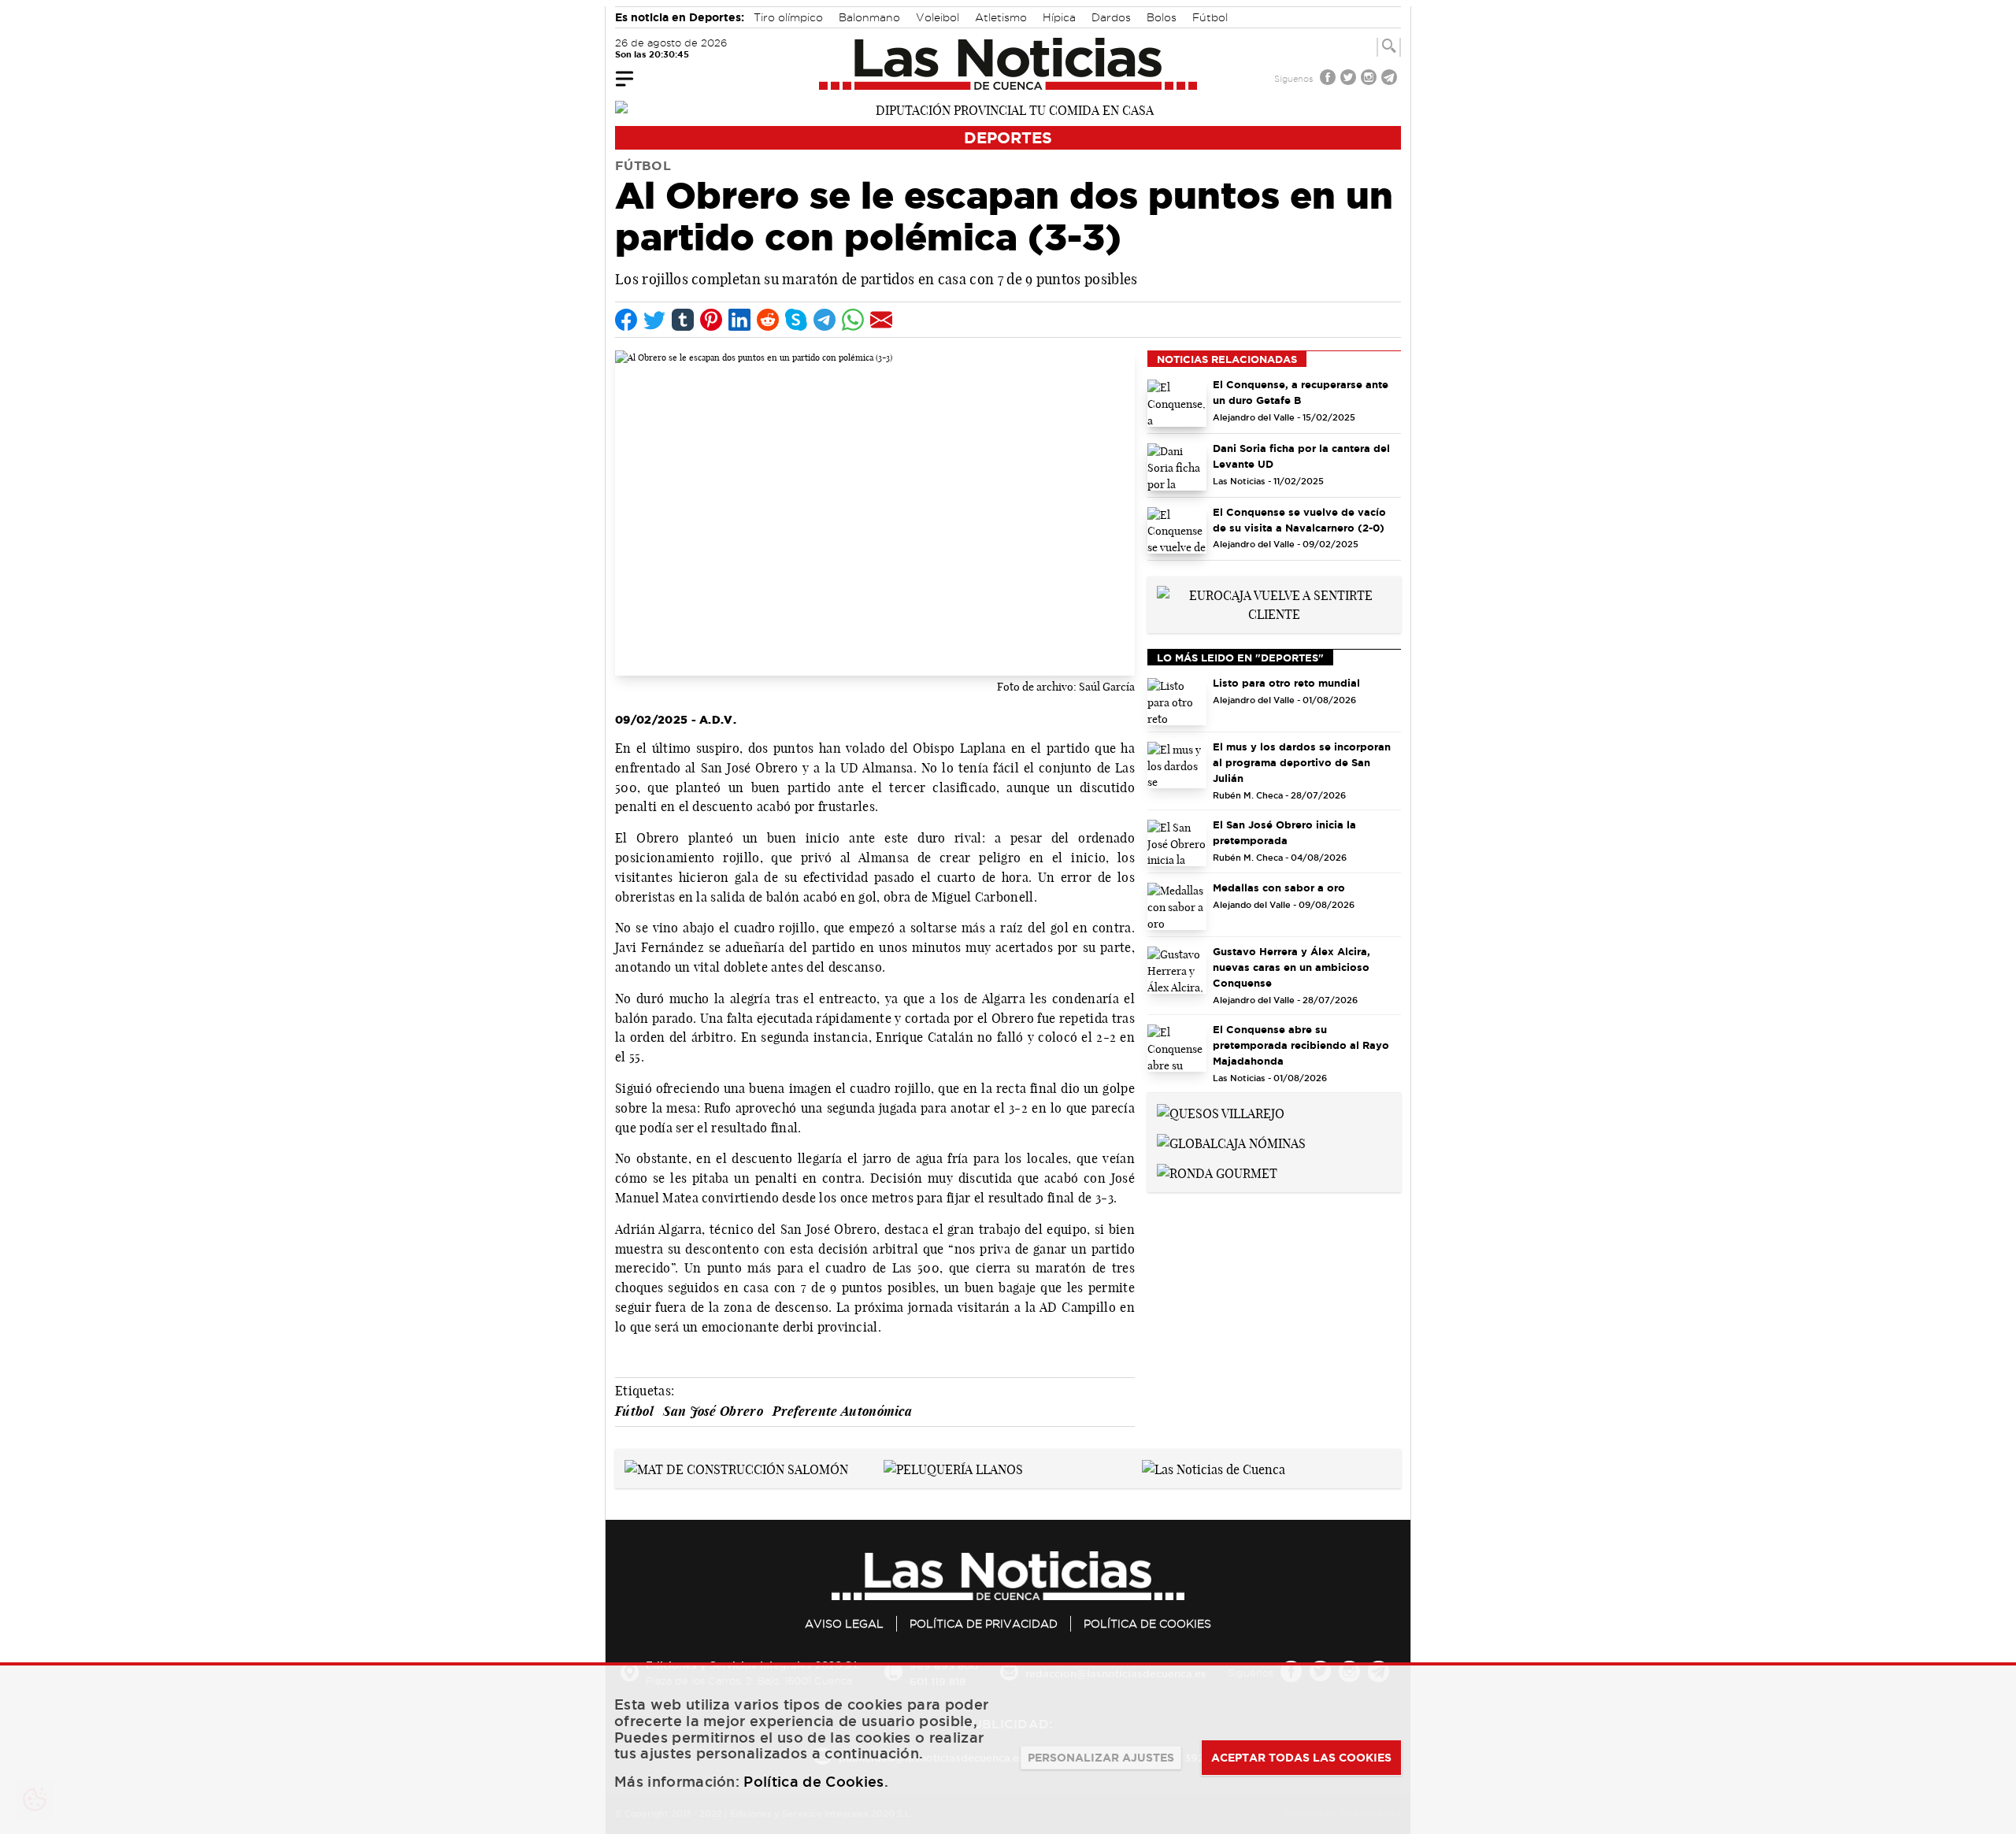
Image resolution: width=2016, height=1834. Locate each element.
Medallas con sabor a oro (1279, 887)
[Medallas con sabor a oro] (1177, 906)
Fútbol (1210, 17)
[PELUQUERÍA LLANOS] (953, 1468)
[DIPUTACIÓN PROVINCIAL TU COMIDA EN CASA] (1008, 109)
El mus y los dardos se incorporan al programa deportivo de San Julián (1302, 762)
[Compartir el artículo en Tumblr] (683, 320)
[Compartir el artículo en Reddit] (768, 320)
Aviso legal (844, 1624)
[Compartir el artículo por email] (881, 320)
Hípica (1059, 17)
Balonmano (869, 17)
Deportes (1008, 137)
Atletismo (1001, 17)
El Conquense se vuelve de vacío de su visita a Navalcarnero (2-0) (1299, 520)
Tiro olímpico (788, 17)
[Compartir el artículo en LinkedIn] (739, 320)
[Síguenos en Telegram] (1391, 79)
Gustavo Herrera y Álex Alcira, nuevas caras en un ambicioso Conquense (1291, 967)
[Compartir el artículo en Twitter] (654, 320)
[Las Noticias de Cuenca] (1008, 64)
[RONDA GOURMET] (1217, 1172)
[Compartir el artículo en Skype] (796, 320)
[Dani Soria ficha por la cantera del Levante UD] (1177, 467)
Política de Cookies (1147, 1624)
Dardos (1111, 17)
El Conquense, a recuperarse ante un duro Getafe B (1301, 392)
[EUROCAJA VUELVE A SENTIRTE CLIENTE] (1274, 603)
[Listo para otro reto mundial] (1177, 702)
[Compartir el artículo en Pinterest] (711, 320)
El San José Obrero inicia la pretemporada (1284, 832)
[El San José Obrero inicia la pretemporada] (1177, 843)
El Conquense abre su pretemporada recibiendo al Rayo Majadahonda (1301, 1045)
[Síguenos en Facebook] (1329, 79)
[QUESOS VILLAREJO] (1221, 1112)
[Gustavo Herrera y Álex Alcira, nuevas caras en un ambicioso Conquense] (1177, 970)
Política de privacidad (984, 1624)
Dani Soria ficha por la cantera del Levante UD (1301, 456)
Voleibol (938, 17)
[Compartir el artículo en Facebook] (626, 320)
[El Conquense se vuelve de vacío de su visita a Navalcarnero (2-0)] (1177, 531)
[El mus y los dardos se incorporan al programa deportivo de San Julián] (1177, 765)
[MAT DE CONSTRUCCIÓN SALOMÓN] (736, 1468)
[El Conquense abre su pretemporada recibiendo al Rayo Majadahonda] (1177, 1048)
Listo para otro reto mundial (1286, 683)
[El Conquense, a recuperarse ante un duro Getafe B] (1177, 403)
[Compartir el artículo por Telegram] (825, 320)
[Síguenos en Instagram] (1370, 79)
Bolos (1162, 17)
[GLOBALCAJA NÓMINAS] (1231, 1142)
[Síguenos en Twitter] (1350, 79)
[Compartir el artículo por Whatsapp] (853, 320)
